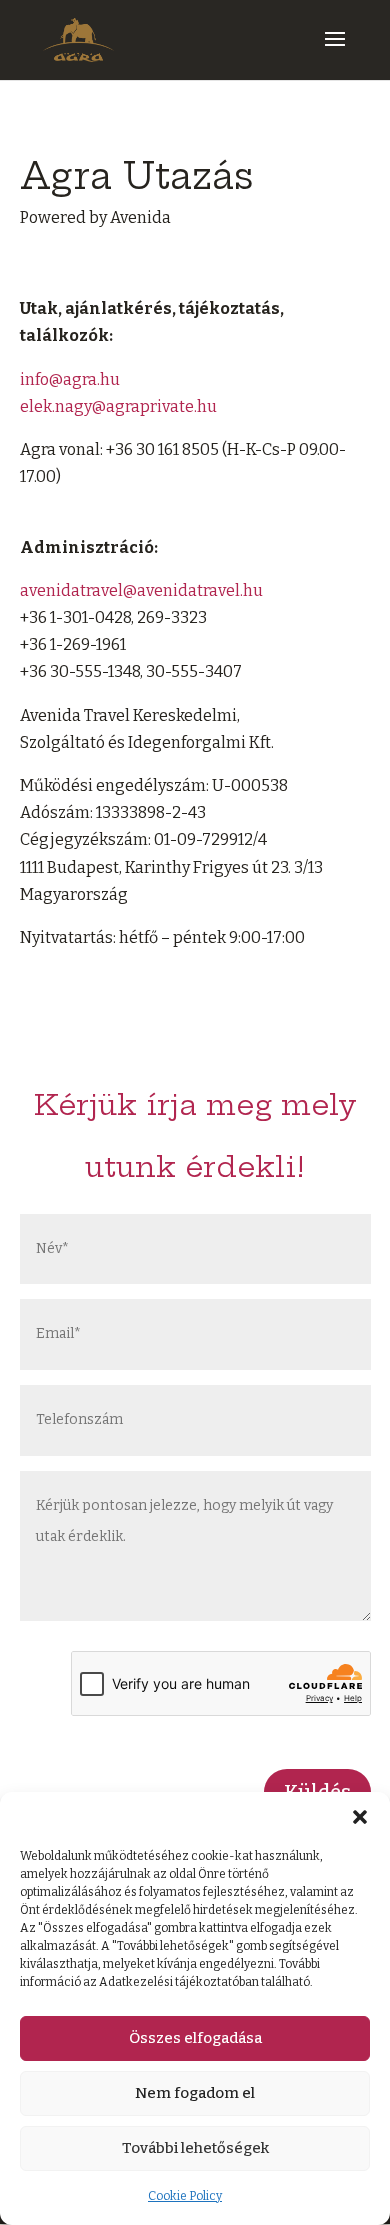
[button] (360, 1817)
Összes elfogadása (195, 2038)
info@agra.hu (70, 379)
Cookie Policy (185, 2196)
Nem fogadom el (195, 2093)
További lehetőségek (195, 2148)
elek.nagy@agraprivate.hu (118, 406)
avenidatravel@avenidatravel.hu (141, 590)
